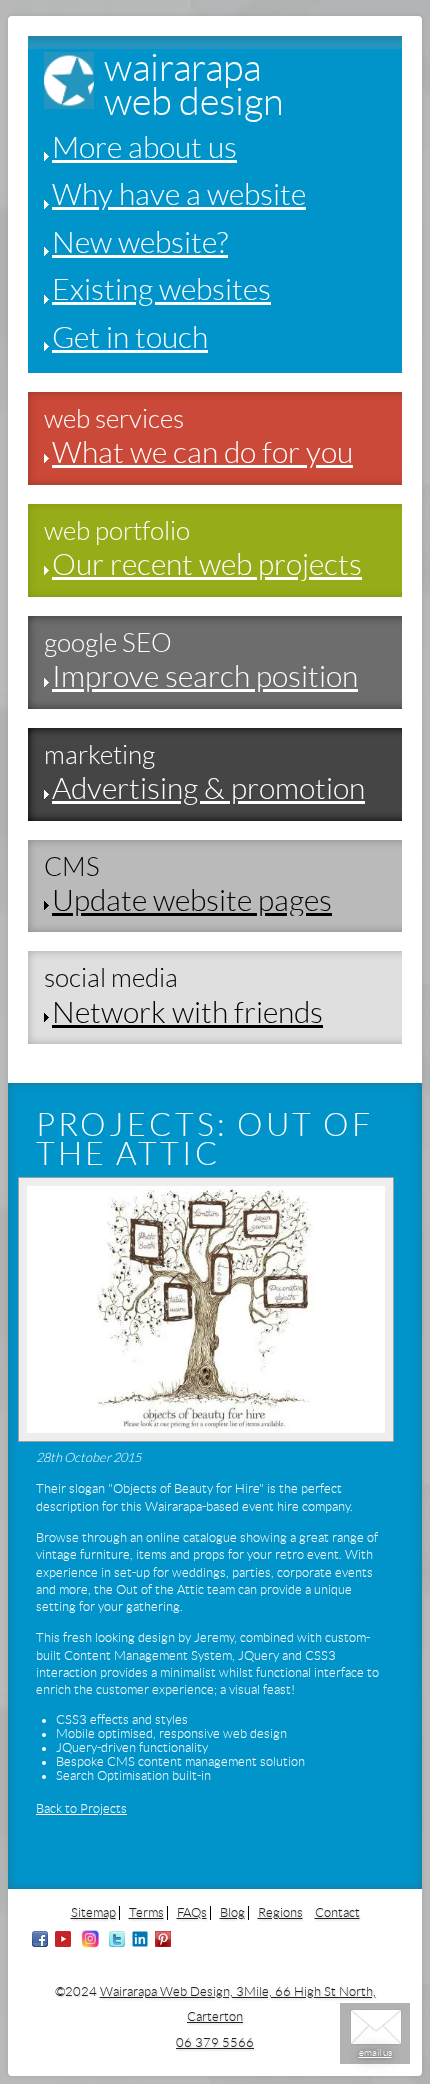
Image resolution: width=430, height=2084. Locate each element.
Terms (146, 1913)
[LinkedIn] (140, 1943)
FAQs (192, 1913)
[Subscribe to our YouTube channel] (63, 1943)
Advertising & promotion (208, 788)
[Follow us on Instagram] (90, 1943)
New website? (140, 242)
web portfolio (117, 531)
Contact (337, 1913)
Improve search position (205, 676)
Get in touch (130, 337)
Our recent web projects (207, 564)
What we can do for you (202, 452)
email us (375, 2052)
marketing (99, 755)
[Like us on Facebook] (40, 1943)
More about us (144, 147)
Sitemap (93, 1913)
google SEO (108, 643)
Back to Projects (81, 1809)
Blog (232, 1913)
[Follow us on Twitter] (117, 1943)
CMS (72, 867)
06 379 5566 (215, 2043)
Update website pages (192, 900)
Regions (280, 1913)
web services (114, 419)
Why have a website (179, 194)
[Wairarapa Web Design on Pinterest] (163, 1943)
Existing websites (161, 289)
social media (111, 978)
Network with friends (187, 1012)
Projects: (132, 1125)
